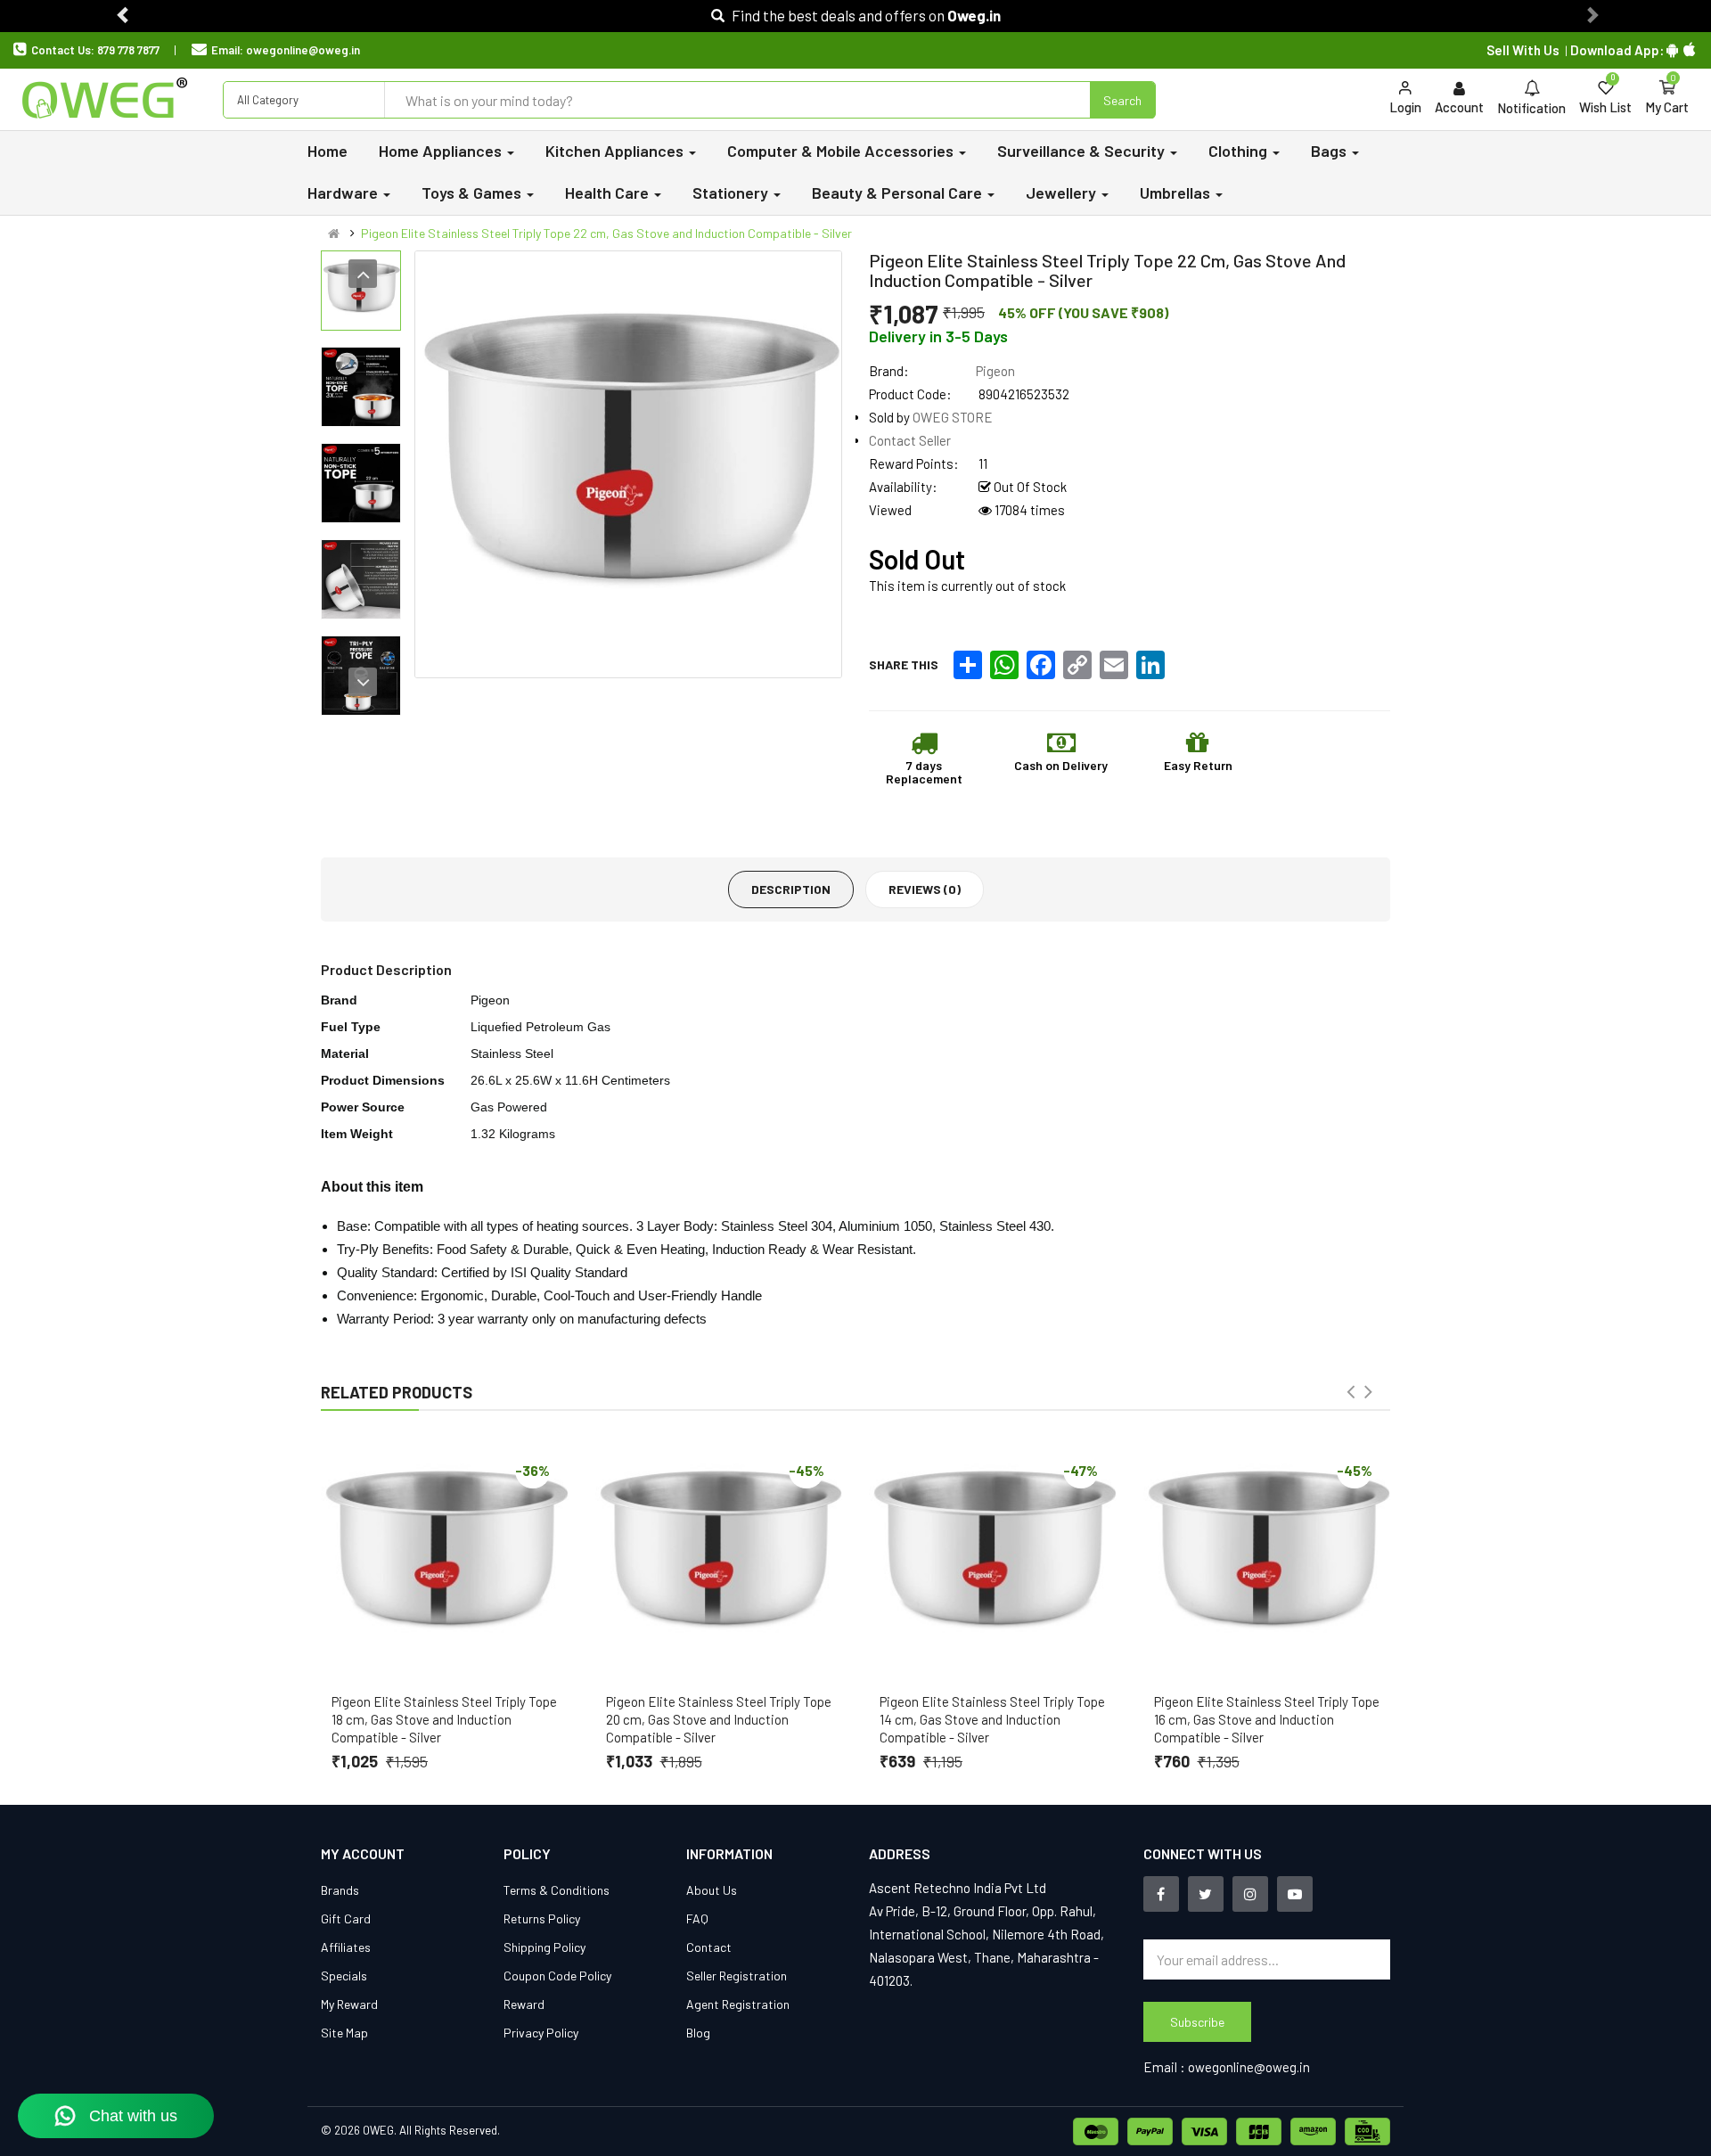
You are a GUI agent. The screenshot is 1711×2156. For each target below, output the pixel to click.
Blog (698, 2033)
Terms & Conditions (557, 1890)
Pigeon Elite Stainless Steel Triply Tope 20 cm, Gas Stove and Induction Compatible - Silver (719, 1719)
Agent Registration (738, 2004)
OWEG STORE (953, 417)
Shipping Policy (544, 1947)
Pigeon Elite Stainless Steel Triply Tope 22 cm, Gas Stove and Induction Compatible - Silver (606, 233)
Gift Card (346, 1918)
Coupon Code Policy (557, 1976)
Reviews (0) (925, 889)
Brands (340, 1890)
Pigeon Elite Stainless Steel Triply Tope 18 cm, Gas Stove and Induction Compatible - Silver (444, 1719)
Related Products (397, 1392)
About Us (712, 1890)
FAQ (697, 1918)
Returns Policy (542, 1918)
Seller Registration (737, 1976)
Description (791, 889)
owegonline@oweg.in (303, 50)
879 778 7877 (128, 50)
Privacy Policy (541, 2033)
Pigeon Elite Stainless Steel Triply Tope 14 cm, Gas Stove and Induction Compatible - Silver (992, 1719)
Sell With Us (1523, 50)
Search (1122, 100)
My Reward (349, 2004)
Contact (709, 1947)
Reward (524, 2004)
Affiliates (346, 1947)
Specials (344, 1976)
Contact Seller (910, 440)
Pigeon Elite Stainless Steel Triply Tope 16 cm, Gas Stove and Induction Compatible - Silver (1267, 1719)
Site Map (344, 2033)
